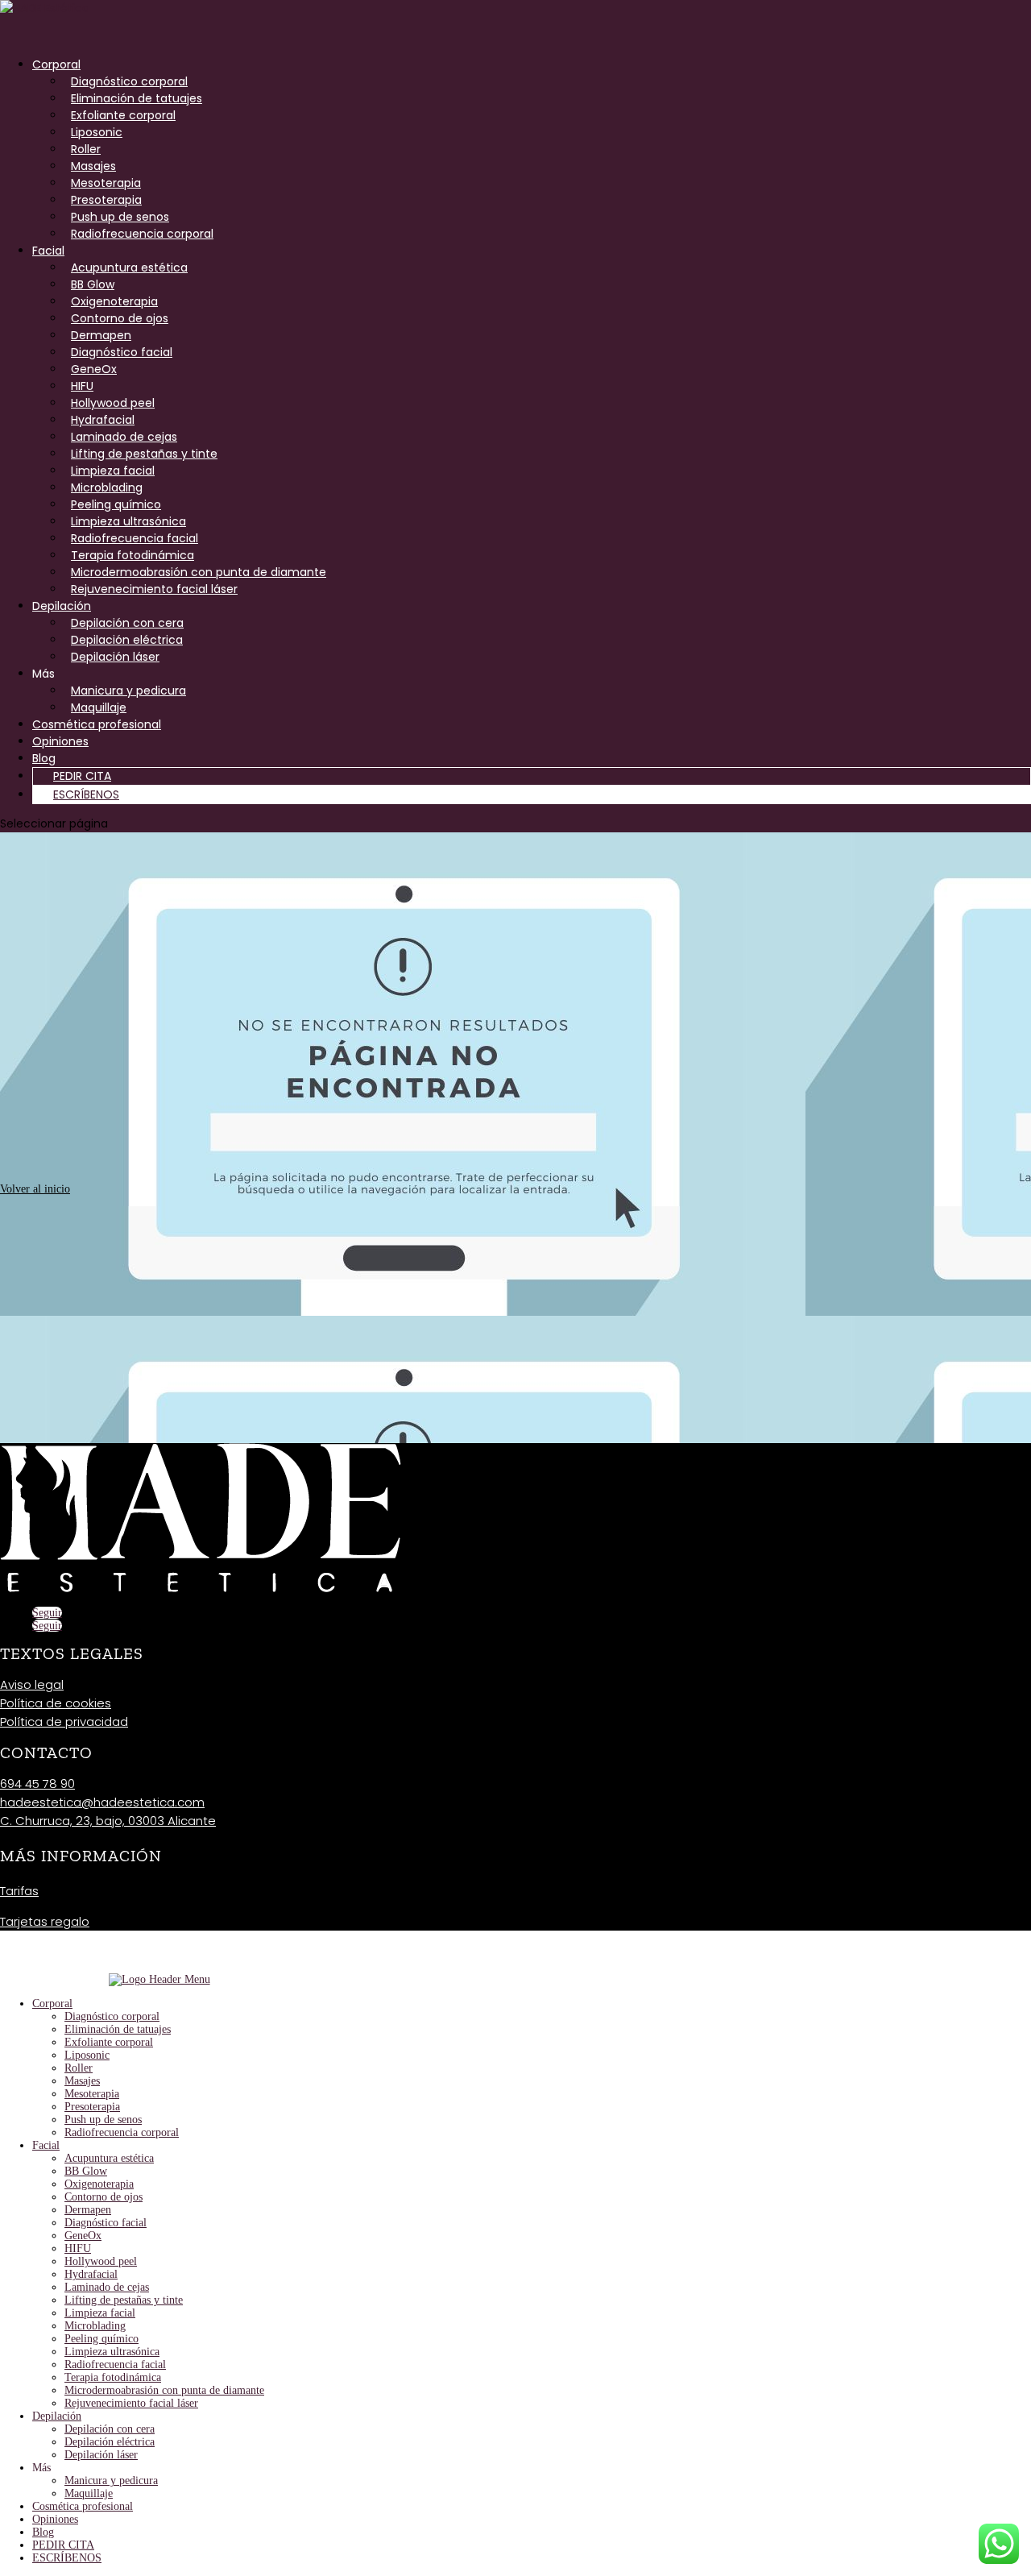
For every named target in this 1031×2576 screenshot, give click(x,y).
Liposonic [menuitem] (87, 2055)
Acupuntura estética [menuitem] (109, 2158)
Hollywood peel (113, 403)
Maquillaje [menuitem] (89, 2493)
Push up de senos (120, 217)
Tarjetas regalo (45, 1921)
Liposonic (97, 132)
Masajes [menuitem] (82, 2081)
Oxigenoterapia (114, 301)
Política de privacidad (64, 1721)
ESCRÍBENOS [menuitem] (67, 2558)
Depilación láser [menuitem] (101, 2455)
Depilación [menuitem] (57, 2416)
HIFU (82, 386)
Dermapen (101, 335)
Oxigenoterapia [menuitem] (99, 2184)
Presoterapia (106, 200)
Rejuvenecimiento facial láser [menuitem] (131, 2403)
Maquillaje (99, 707)
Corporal (56, 64)
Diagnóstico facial (122, 352)
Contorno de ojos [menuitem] (104, 2197)
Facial (48, 251)
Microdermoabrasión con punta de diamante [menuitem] (164, 2390)
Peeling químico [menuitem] (101, 2339)
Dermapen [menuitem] (88, 2210)
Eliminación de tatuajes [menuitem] (118, 2029)
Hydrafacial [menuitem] (91, 2274)
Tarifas (19, 1891)
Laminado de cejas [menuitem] (107, 2287)
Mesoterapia (106, 183)
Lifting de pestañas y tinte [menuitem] (124, 2300)
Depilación (62, 606)
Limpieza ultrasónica (128, 521)
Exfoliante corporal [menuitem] (109, 2042)
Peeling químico (116, 504)
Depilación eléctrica (127, 640)
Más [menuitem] (41, 2468)
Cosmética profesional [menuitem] (83, 2506)
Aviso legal (32, 1684)
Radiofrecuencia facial (135, 538)
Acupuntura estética (129, 268)
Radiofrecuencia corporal (142, 234)
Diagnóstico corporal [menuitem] (112, 2016)
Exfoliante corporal (123, 115)
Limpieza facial (113, 471)
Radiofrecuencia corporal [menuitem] (122, 2132)
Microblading (107, 487)
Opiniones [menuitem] (55, 2519)
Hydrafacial (103, 420)
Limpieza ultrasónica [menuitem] (112, 2352)
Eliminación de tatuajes (137, 98)
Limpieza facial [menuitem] (100, 2313)
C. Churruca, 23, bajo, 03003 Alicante (108, 1821)
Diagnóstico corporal (129, 81)
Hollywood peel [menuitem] (101, 2261)
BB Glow (93, 284)
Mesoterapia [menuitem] (92, 2094)
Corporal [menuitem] (52, 2004)
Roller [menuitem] (79, 2068)
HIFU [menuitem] (78, 2248)
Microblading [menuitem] (95, 2326)
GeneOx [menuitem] (83, 2236)
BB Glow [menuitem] (86, 2171)
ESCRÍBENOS (86, 794)
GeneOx (94, 369)
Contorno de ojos (120, 318)
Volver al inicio (35, 1189)
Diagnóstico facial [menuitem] (106, 2223)
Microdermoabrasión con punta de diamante (199, 572)
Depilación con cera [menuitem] (110, 2429)
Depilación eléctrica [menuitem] (110, 2442)
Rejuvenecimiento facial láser (154, 589)
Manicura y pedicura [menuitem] (111, 2481)
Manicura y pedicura (128, 691)
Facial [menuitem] (46, 2145)
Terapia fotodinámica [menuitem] (113, 2377)
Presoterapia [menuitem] (92, 2107)
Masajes (93, 166)
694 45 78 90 (37, 1784)
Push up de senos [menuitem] (103, 2120)
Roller (86, 149)
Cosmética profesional (97, 724)
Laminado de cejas (124, 437)
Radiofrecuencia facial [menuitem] (115, 2364)
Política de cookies (56, 1703)
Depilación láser (115, 657)
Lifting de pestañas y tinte (144, 454)
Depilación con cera (127, 623)
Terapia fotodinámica (132, 555)
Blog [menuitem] (43, 2532)
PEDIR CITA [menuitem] (63, 2545)
